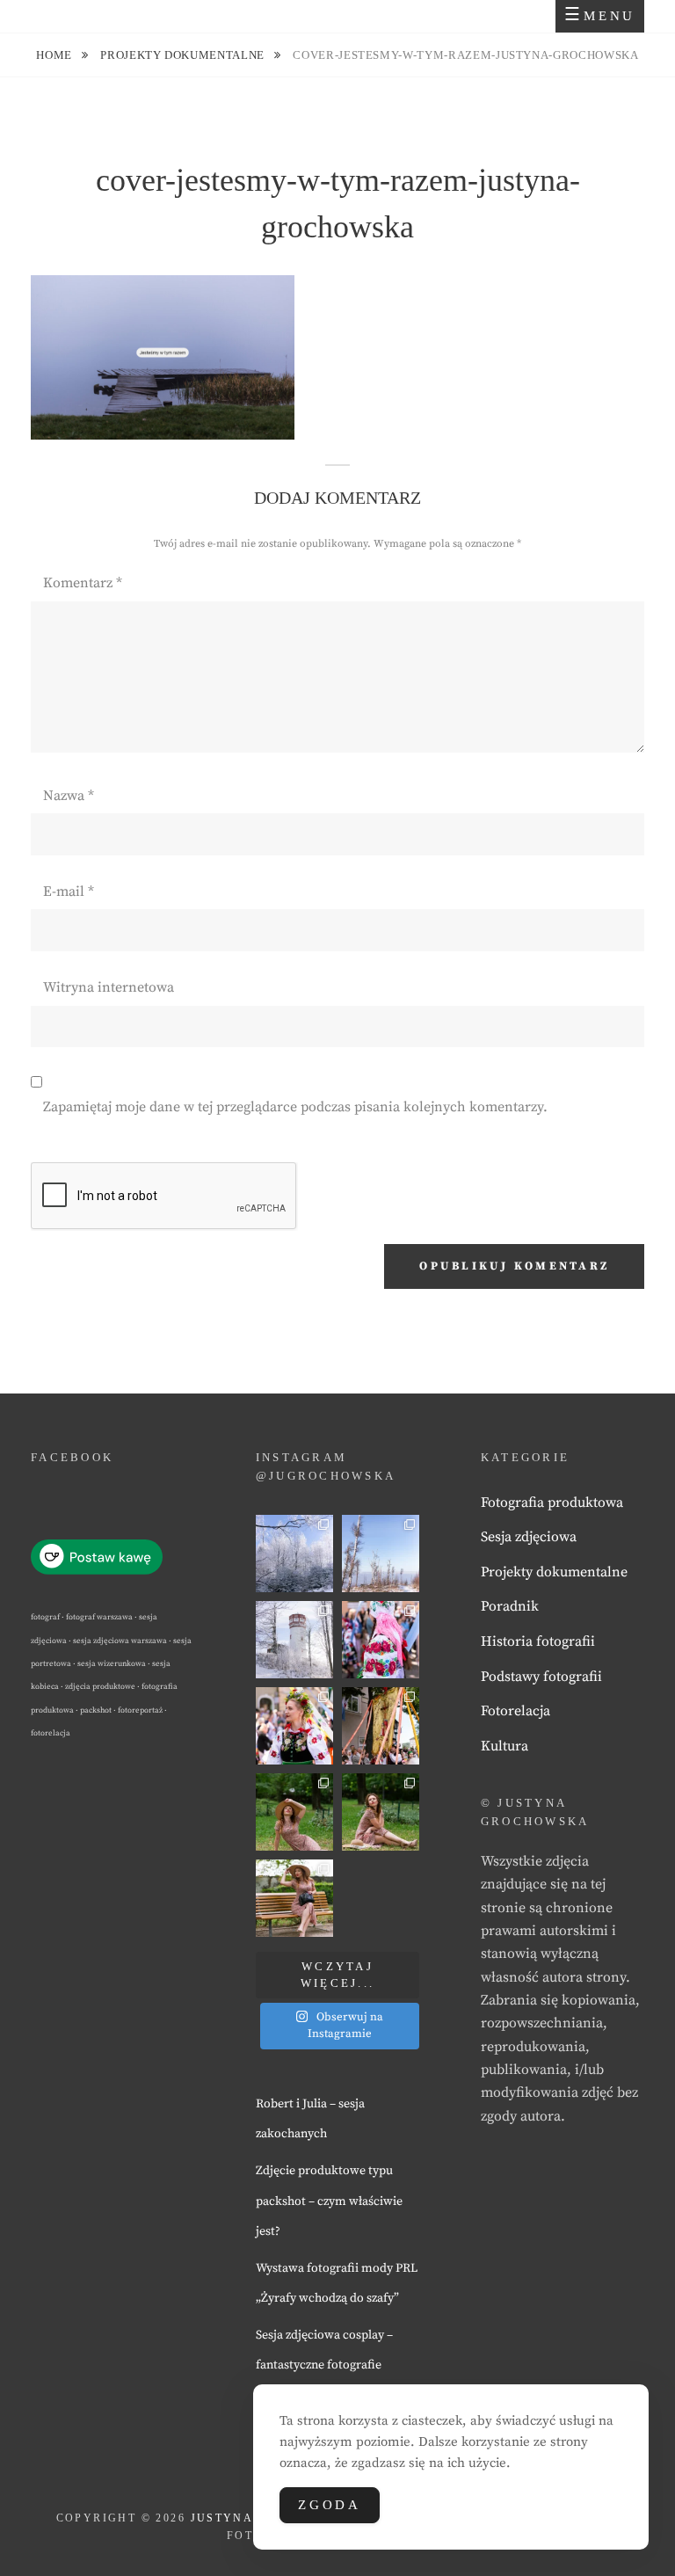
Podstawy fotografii (541, 1677)
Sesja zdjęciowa (529, 1537)
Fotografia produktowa (552, 1503)
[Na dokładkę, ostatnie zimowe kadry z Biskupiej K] (294, 1554)
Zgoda (330, 2505)
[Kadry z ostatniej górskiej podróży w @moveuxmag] (294, 1640)
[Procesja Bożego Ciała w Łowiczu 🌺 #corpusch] (381, 1640)
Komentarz (83, 583)
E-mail (69, 891)
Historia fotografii (538, 1641)
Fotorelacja (515, 1711)
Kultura (504, 1746)
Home (55, 55)
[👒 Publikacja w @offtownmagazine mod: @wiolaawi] (294, 1812)
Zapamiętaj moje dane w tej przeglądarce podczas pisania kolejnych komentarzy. (295, 1107)
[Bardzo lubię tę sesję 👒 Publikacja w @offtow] (294, 1898)
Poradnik (510, 1606)
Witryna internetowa (109, 987)
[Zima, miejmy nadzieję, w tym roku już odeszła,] (381, 1554)
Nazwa (69, 796)
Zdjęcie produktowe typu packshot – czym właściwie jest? (329, 2201)
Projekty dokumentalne (184, 55)
